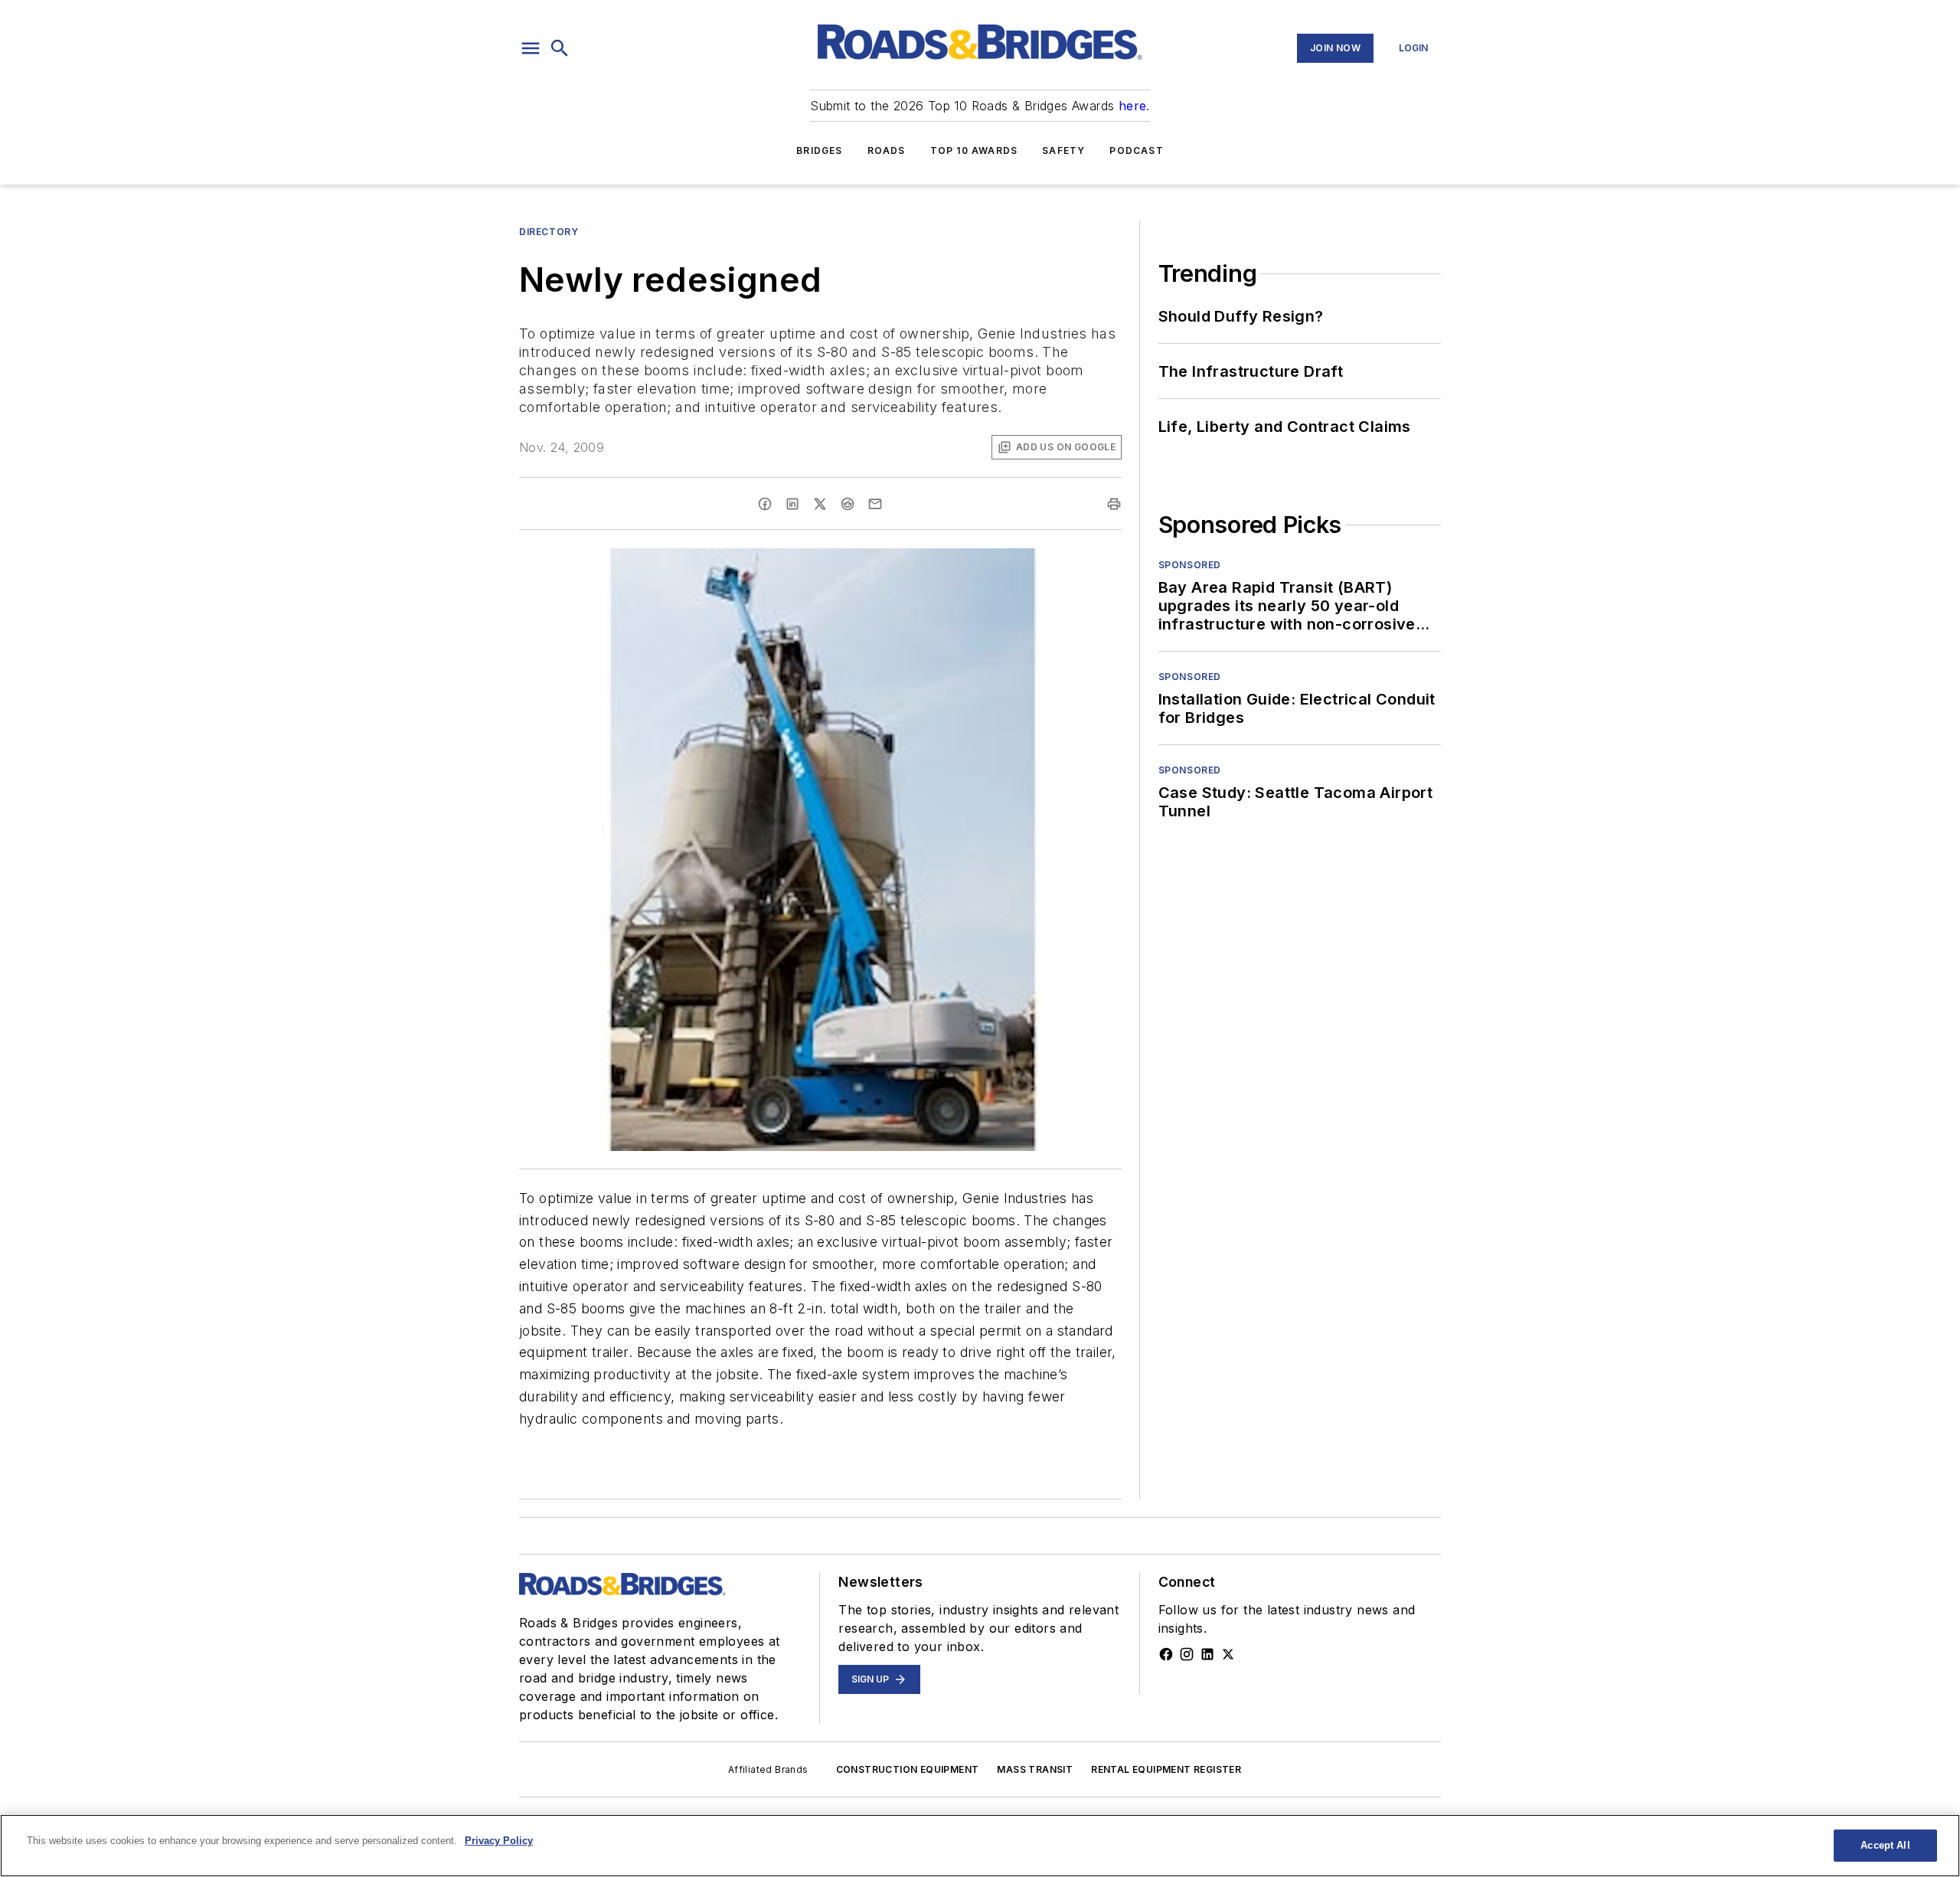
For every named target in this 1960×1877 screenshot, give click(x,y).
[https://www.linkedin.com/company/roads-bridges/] (1207, 1654)
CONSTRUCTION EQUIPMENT (908, 1769)
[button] (531, 48)
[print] (1114, 504)
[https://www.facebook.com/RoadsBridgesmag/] (1166, 1654)
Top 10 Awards (974, 150)
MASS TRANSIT (1035, 1769)
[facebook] (765, 504)
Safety (1063, 150)
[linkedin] (792, 504)
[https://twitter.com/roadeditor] (1228, 1654)
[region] (980, 1846)
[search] (560, 48)
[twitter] (820, 504)
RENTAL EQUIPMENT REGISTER (1166, 1769)
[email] (875, 504)
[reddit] (848, 504)
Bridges (819, 150)
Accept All (1885, 1845)
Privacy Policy (499, 1841)
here (1133, 106)
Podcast (1136, 150)
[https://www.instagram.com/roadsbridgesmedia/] (1187, 1654)
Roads (887, 150)
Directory (549, 232)
